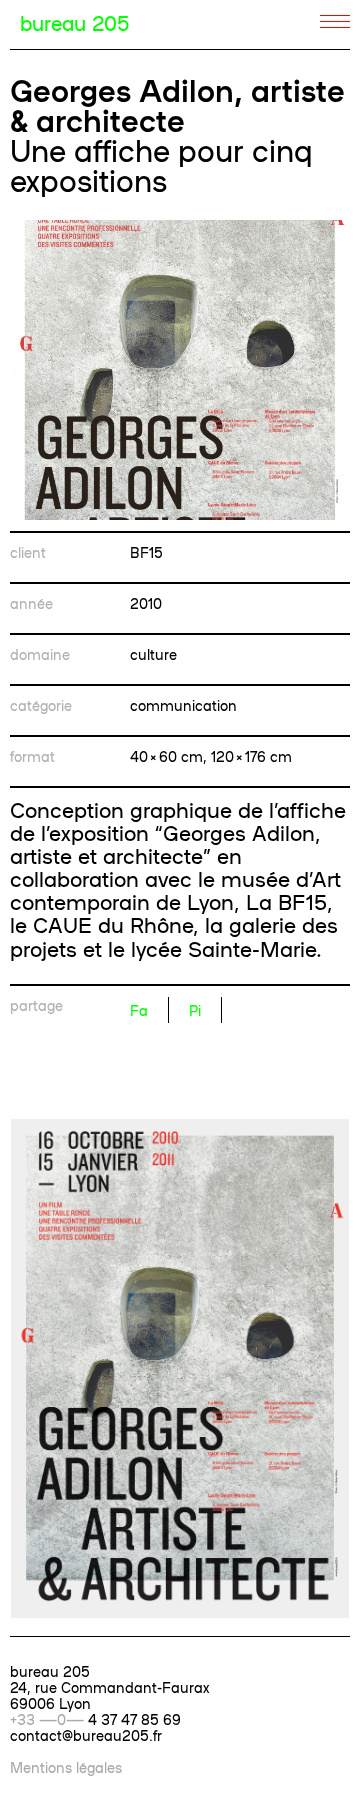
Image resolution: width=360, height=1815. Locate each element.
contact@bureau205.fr (86, 1735)
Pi (195, 1010)
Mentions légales (66, 1767)
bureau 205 (74, 22)
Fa (139, 1010)
